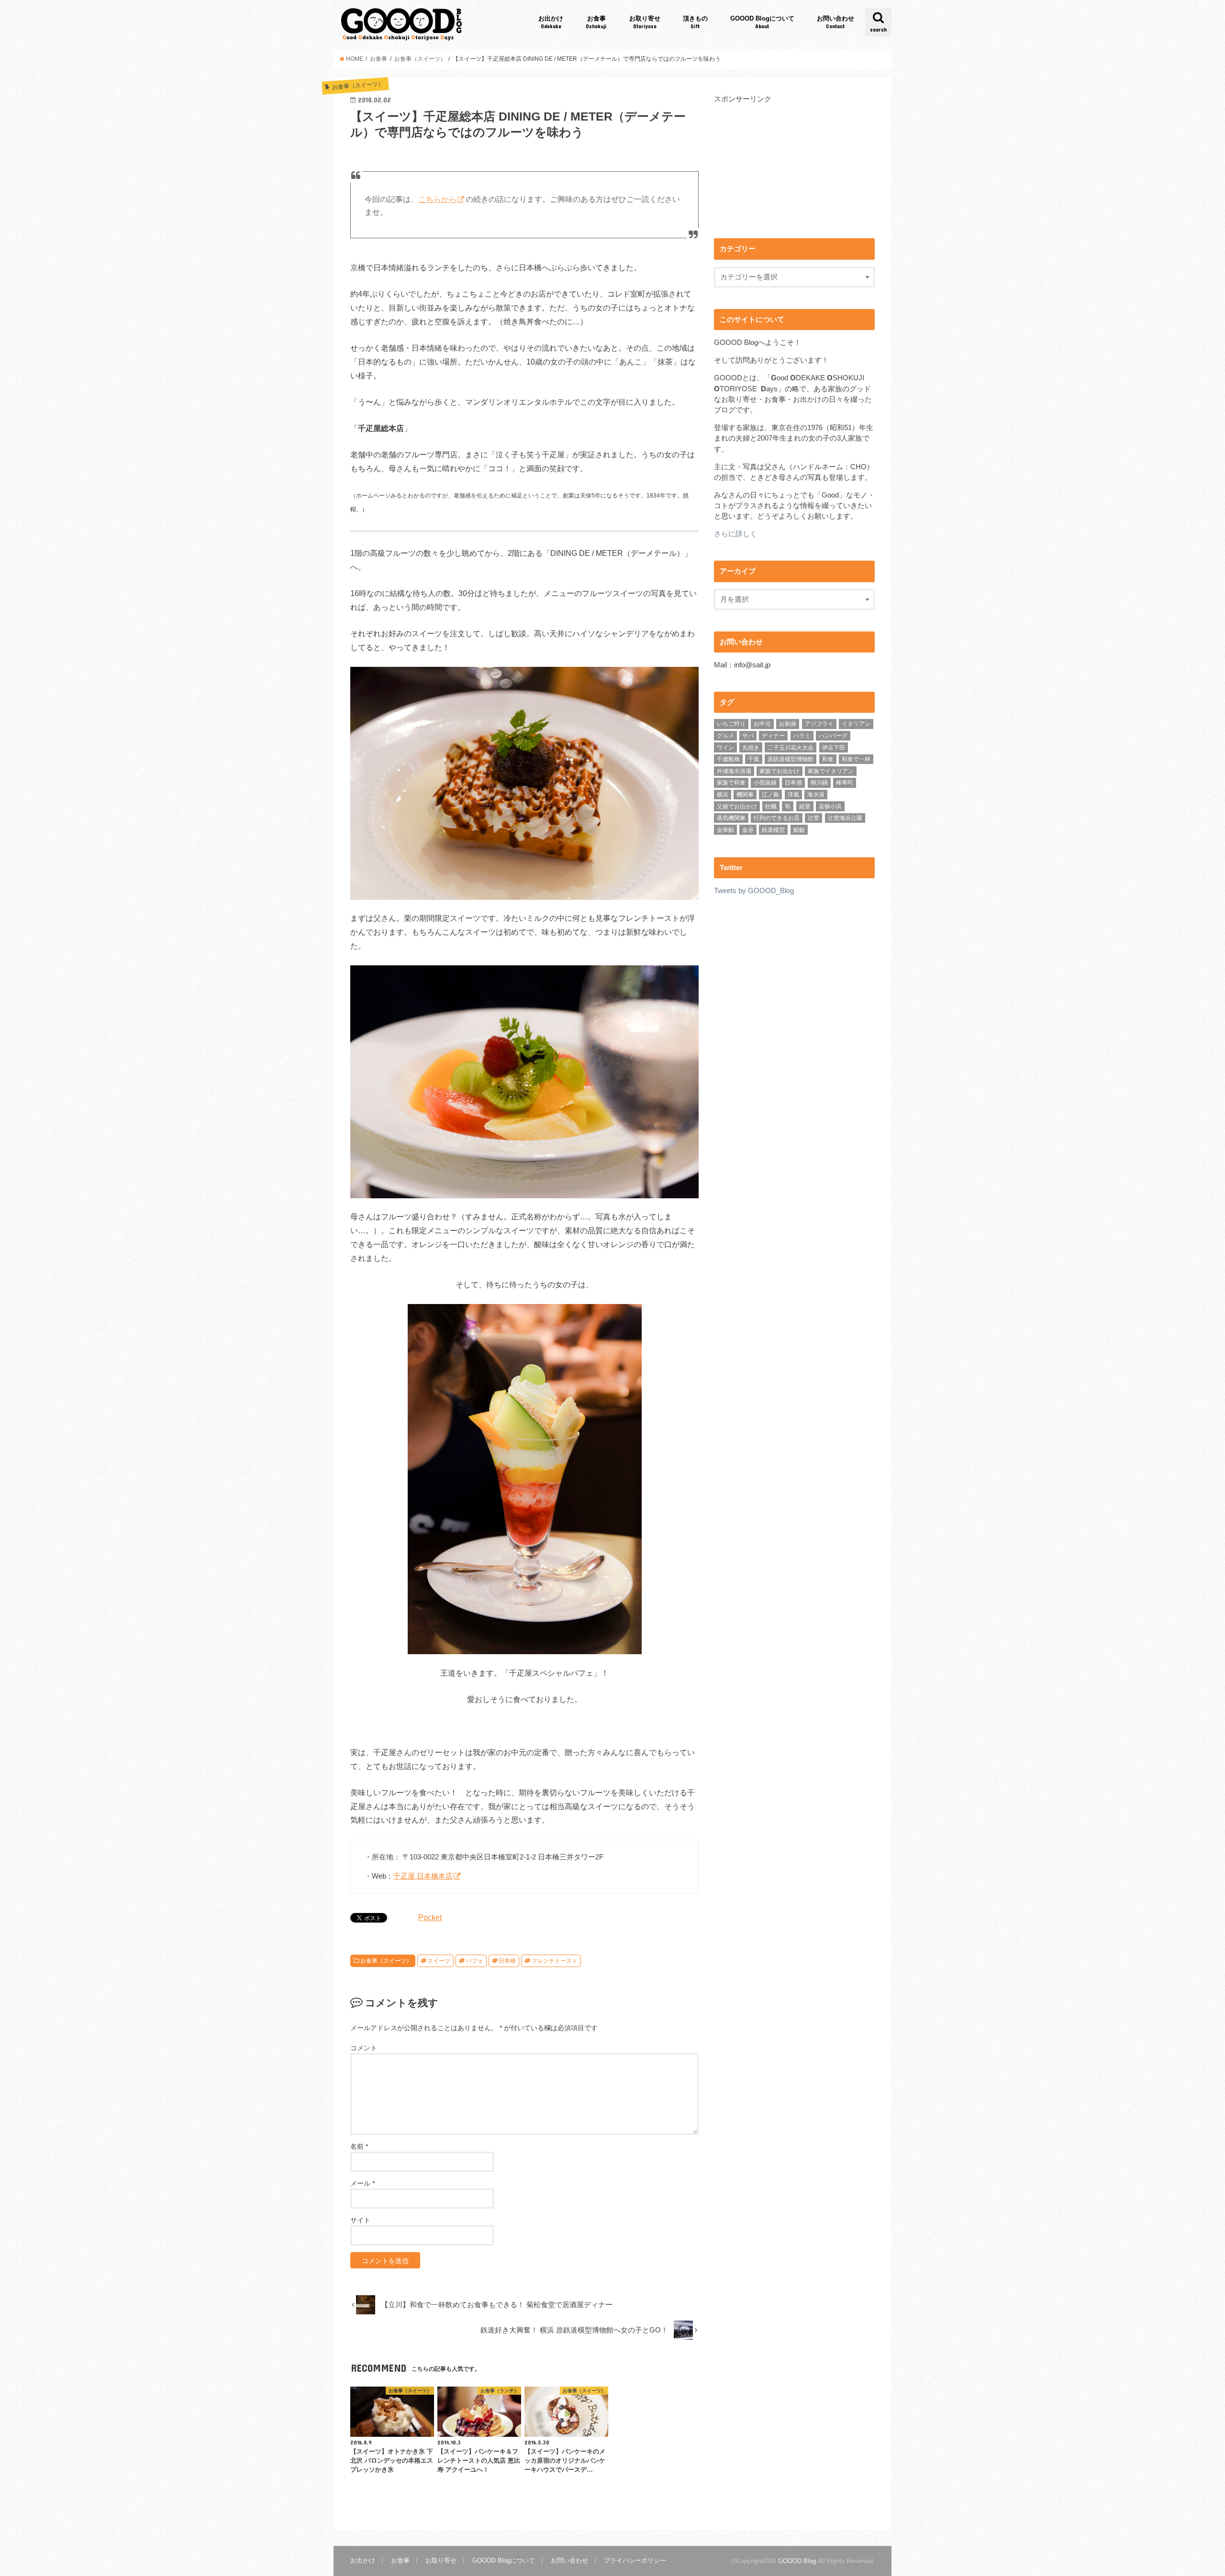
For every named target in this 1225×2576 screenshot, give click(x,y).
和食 (828, 759)
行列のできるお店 (777, 818)
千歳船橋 (728, 759)
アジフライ (819, 724)
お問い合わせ (835, 22)
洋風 (793, 795)
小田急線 (765, 783)
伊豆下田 (834, 748)
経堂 (805, 807)
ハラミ (802, 736)
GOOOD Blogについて (762, 22)
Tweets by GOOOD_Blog (754, 891)
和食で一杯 (856, 759)
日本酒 (793, 783)
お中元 (762, 724)
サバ (748, 736)
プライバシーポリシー (635, 2560)
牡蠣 (771, 807)
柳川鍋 (819, 783)
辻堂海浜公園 (845, 818)
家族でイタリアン (831, 771)
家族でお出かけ (780, 771)
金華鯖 (725, 830)
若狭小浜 (830, 807)
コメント (364, 2048)
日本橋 (507, 1961)
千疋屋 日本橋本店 (423, 1876)
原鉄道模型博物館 (791, 759)
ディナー (773, 736)
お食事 (596, 22)
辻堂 (813, 818)
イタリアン (856, 724)
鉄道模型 (773, 830)
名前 (359, 2146)
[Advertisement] (794, 171)
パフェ (475, 1961)
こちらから (437, 199)
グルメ (725, 736)
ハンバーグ (833, 736)
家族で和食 (731, 783)
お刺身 (788, 724)
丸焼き (751, 748)
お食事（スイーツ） (386, 1961)
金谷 (748, 830)
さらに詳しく (735, 534)
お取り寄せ (645, 22)
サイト (360, 2220)
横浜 (723, 795)
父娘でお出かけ (737, 807)
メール (362, 2183)
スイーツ (439, 1961)
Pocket (430, 1917)
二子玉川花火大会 (791, 748)
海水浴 (816, 795)
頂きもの (695, 22)
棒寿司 (845, 783)
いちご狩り (731, 724)
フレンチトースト (555, 1961)
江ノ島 (770, 795)
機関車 (745, 795)
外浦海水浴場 (734, 771)
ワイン (725, 748)
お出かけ (551, 22)
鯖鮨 (799, 830)
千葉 (754, 759)
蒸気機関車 (731, 818)
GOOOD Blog (797, 2561)
